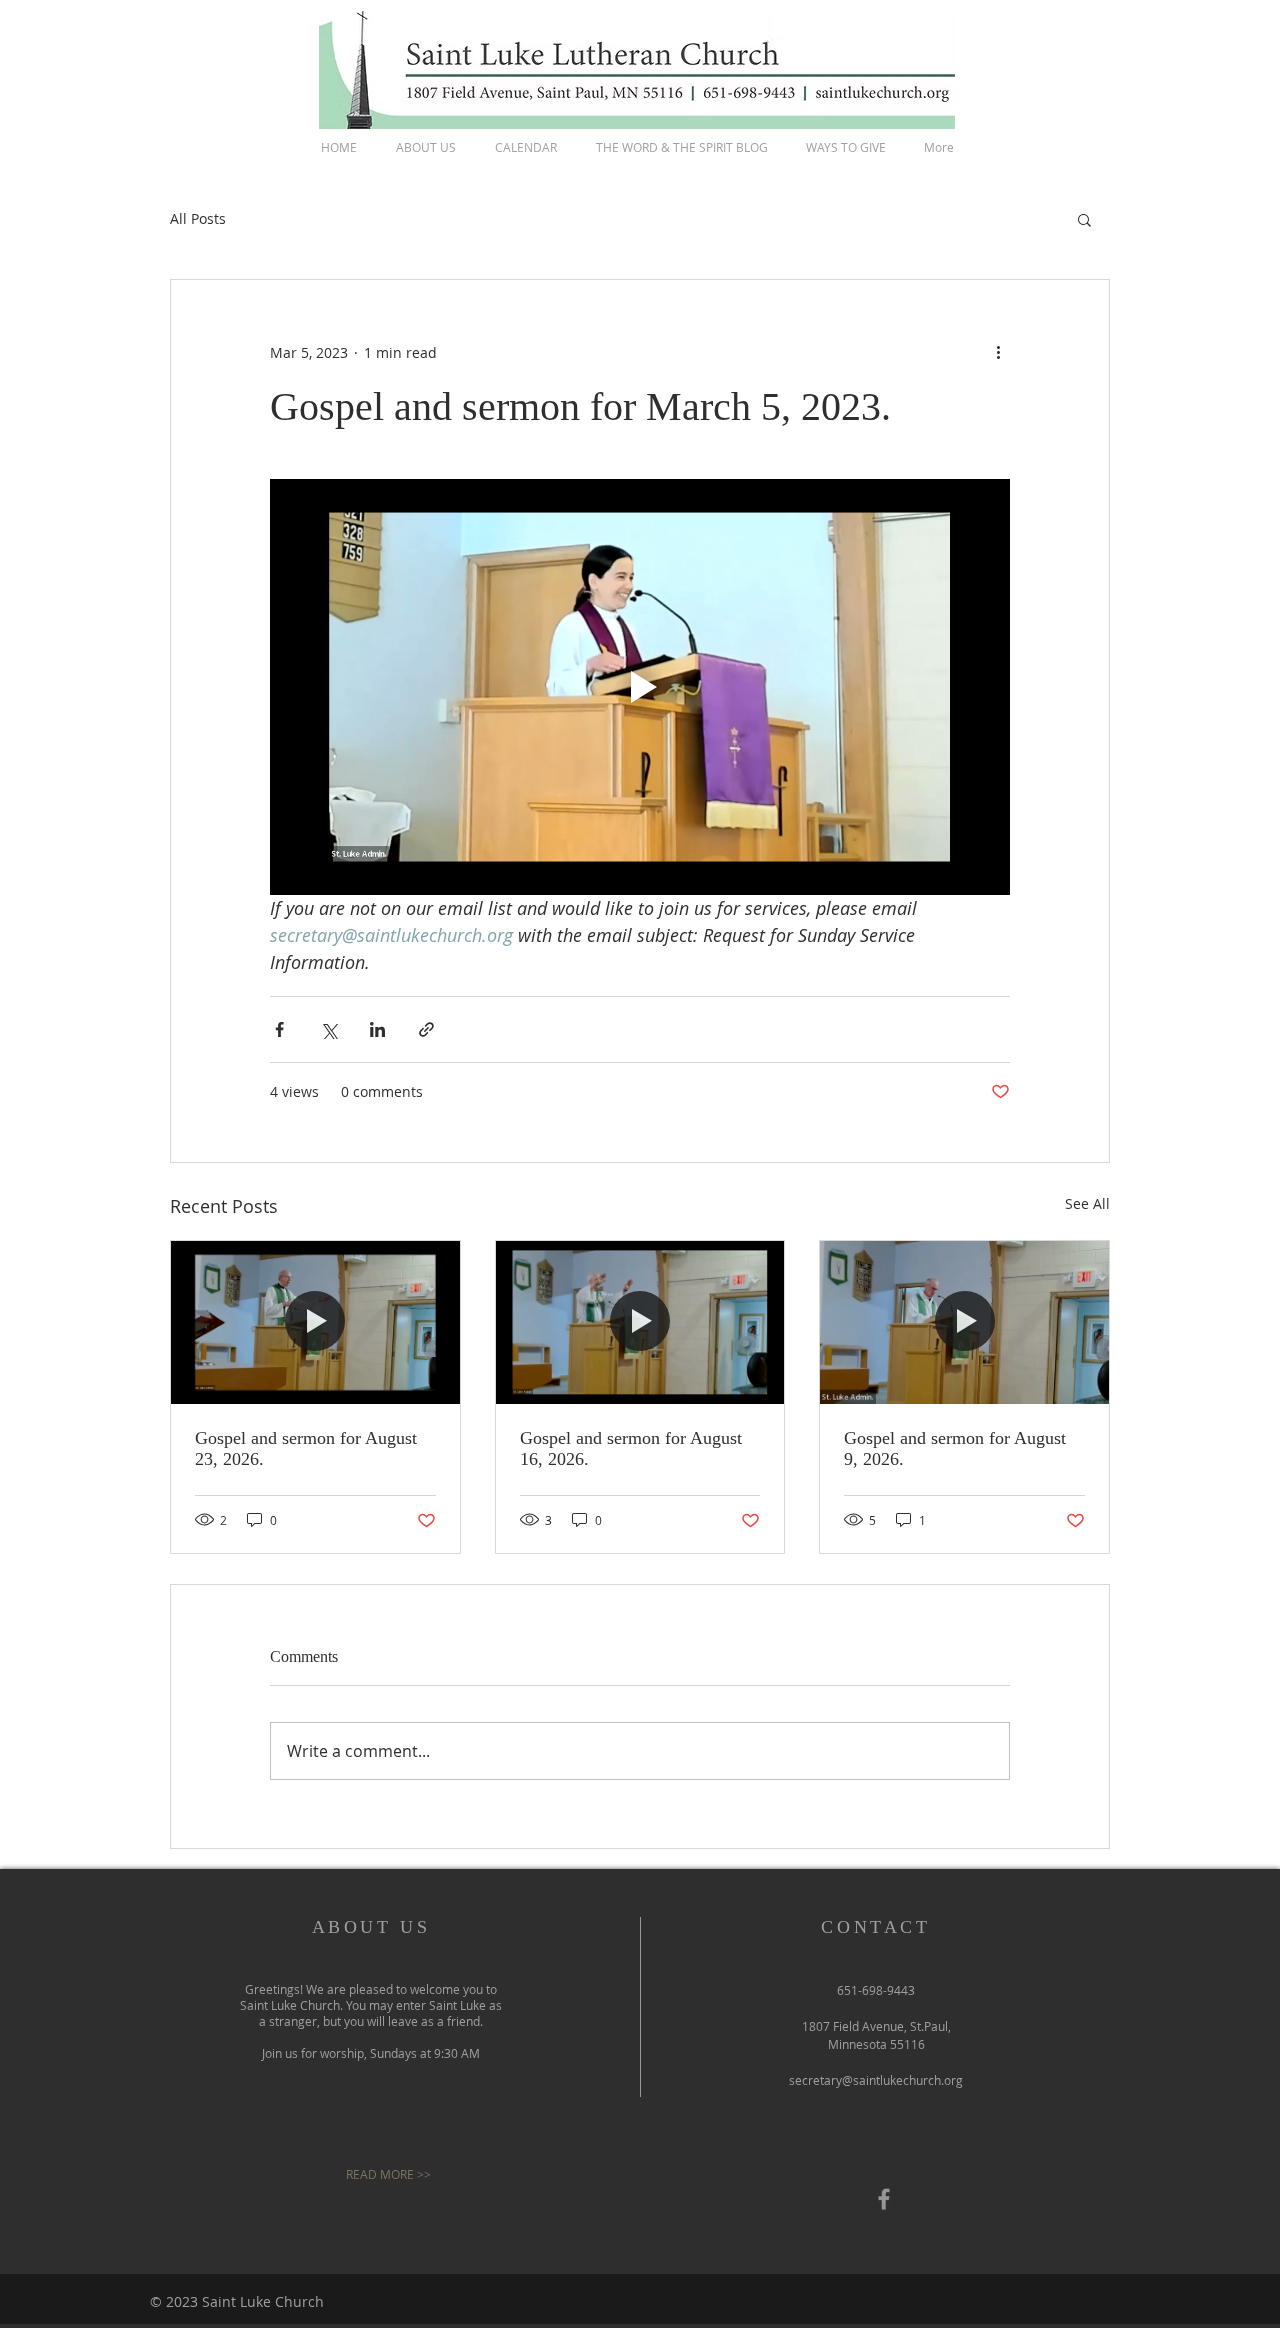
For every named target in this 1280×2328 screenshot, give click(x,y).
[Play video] (640, 687)
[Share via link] (426, 1029)
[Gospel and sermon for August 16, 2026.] (640, 1322)
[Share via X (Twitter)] (328, 1029)
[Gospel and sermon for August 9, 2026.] (964, 1322)
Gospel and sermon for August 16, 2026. (631, 1448)
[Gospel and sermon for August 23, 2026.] (315, 1322)
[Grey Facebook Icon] (884, 2199)
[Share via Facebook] (279, 1029)
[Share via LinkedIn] (377, 1029)
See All (1087, 1203)
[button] (1084, 219)
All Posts (198, 218)
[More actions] (998, 352)
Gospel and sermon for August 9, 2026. (955, 1448)
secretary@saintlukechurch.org (876, 2080)
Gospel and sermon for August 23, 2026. (306, 1448)
